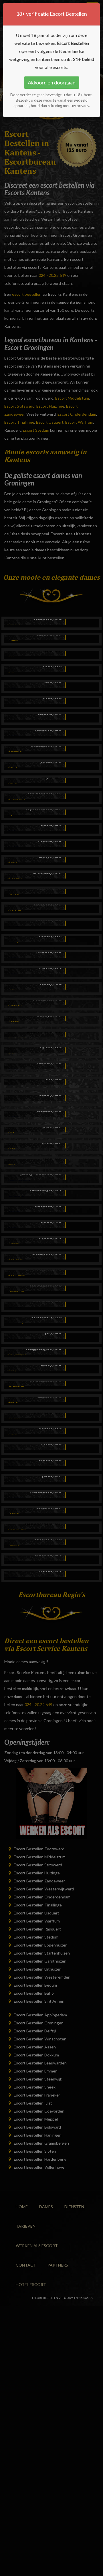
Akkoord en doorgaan (52, 82)
